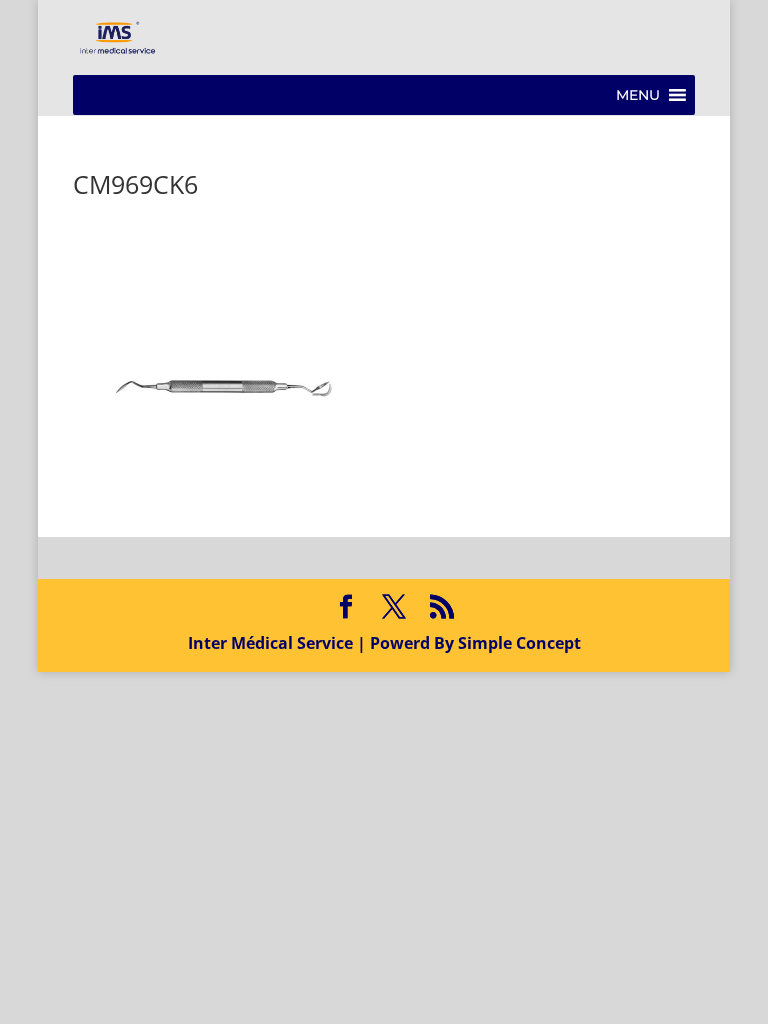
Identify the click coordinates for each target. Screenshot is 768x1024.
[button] (638, 95)
